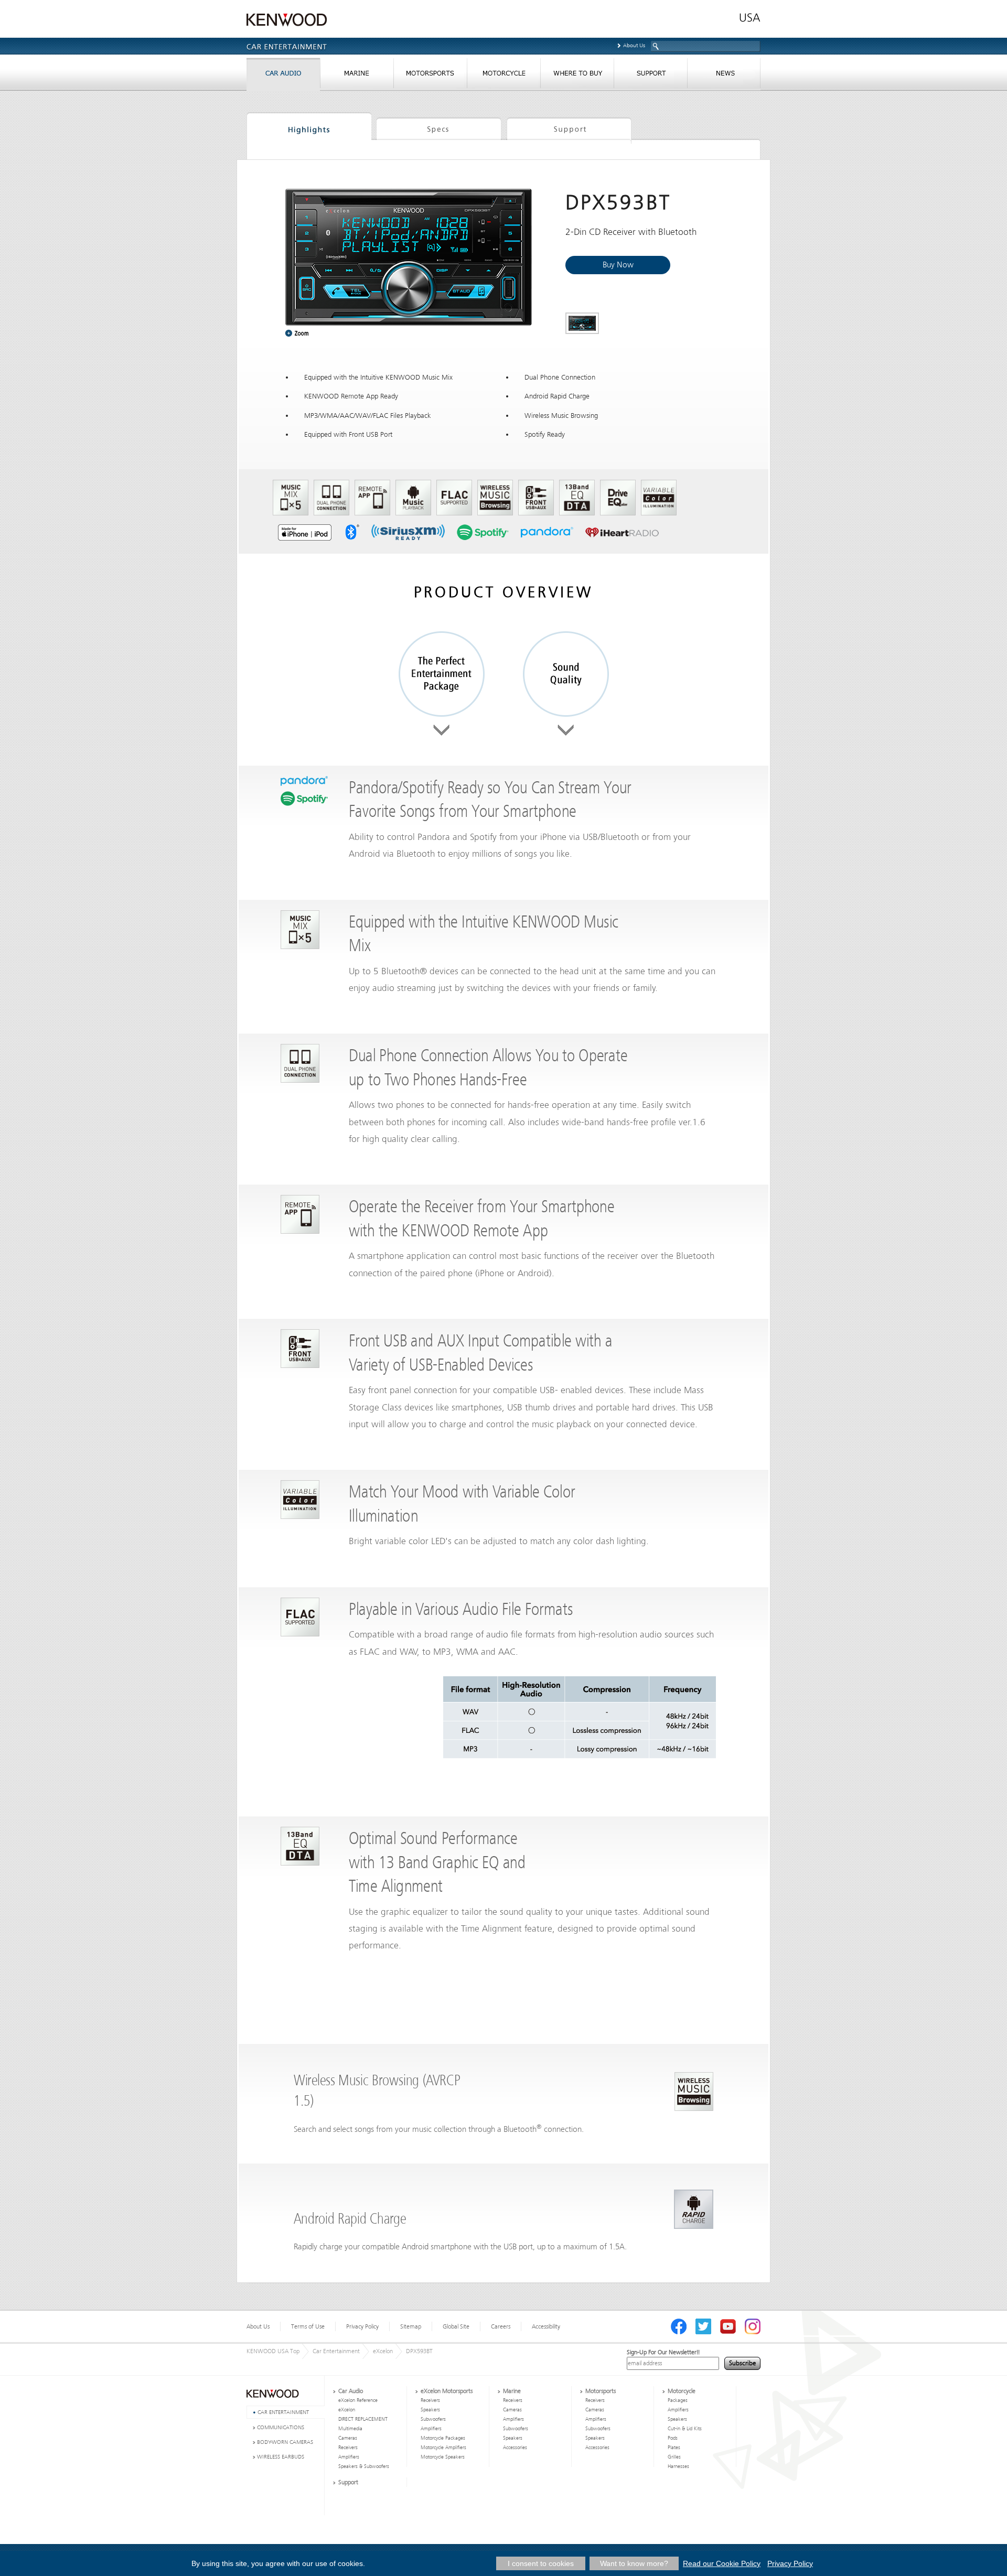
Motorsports (601, 2391)
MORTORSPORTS (430, 76)
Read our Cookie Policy (722, 2563)
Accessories (515, 2448)
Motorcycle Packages (443, 2438)
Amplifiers (349, 2457)
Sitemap (411, 2326)
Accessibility (546, 2326)
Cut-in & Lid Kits (685, 2429)
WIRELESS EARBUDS (281, 2457)
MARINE (357, 76)
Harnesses (678, 2466)
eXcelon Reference (358, 2400)
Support (569, 128)
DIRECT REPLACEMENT (363, 2419)
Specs (439, 128)
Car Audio (351, 2391)
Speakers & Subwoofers (364, 2466)
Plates (674, 2448)
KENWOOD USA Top (273, 2351)
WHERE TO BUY (577, 76)
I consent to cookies (541, 2563)
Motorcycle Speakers (443, 2457)
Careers (501, 2326)
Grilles (674, 2457)
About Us (634, 45)
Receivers (348, 2448)
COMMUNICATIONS (281, 2427)
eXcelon (383, 2351)
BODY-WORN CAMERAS (285, 2442)
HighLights (309, 128)
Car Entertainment (336, 2351)
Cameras (348, 2438)
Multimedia (350, 2429)
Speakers (430, 2410)
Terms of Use (308, 2326)
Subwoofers (433, 2419)
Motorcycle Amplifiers (443, 2448)
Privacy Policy (362, 2326)
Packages (678, 2400)
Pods (673, 2438)
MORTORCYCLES (504, 76)
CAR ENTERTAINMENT (283, 2412)
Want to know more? (634, 2563)
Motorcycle (682, 2391)
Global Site (456, 2326)
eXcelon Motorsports (447, 2391)
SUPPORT (650, 76)
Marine (512, 2391)
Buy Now (618, 265)
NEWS (724, 76)
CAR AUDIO (283, 76)
